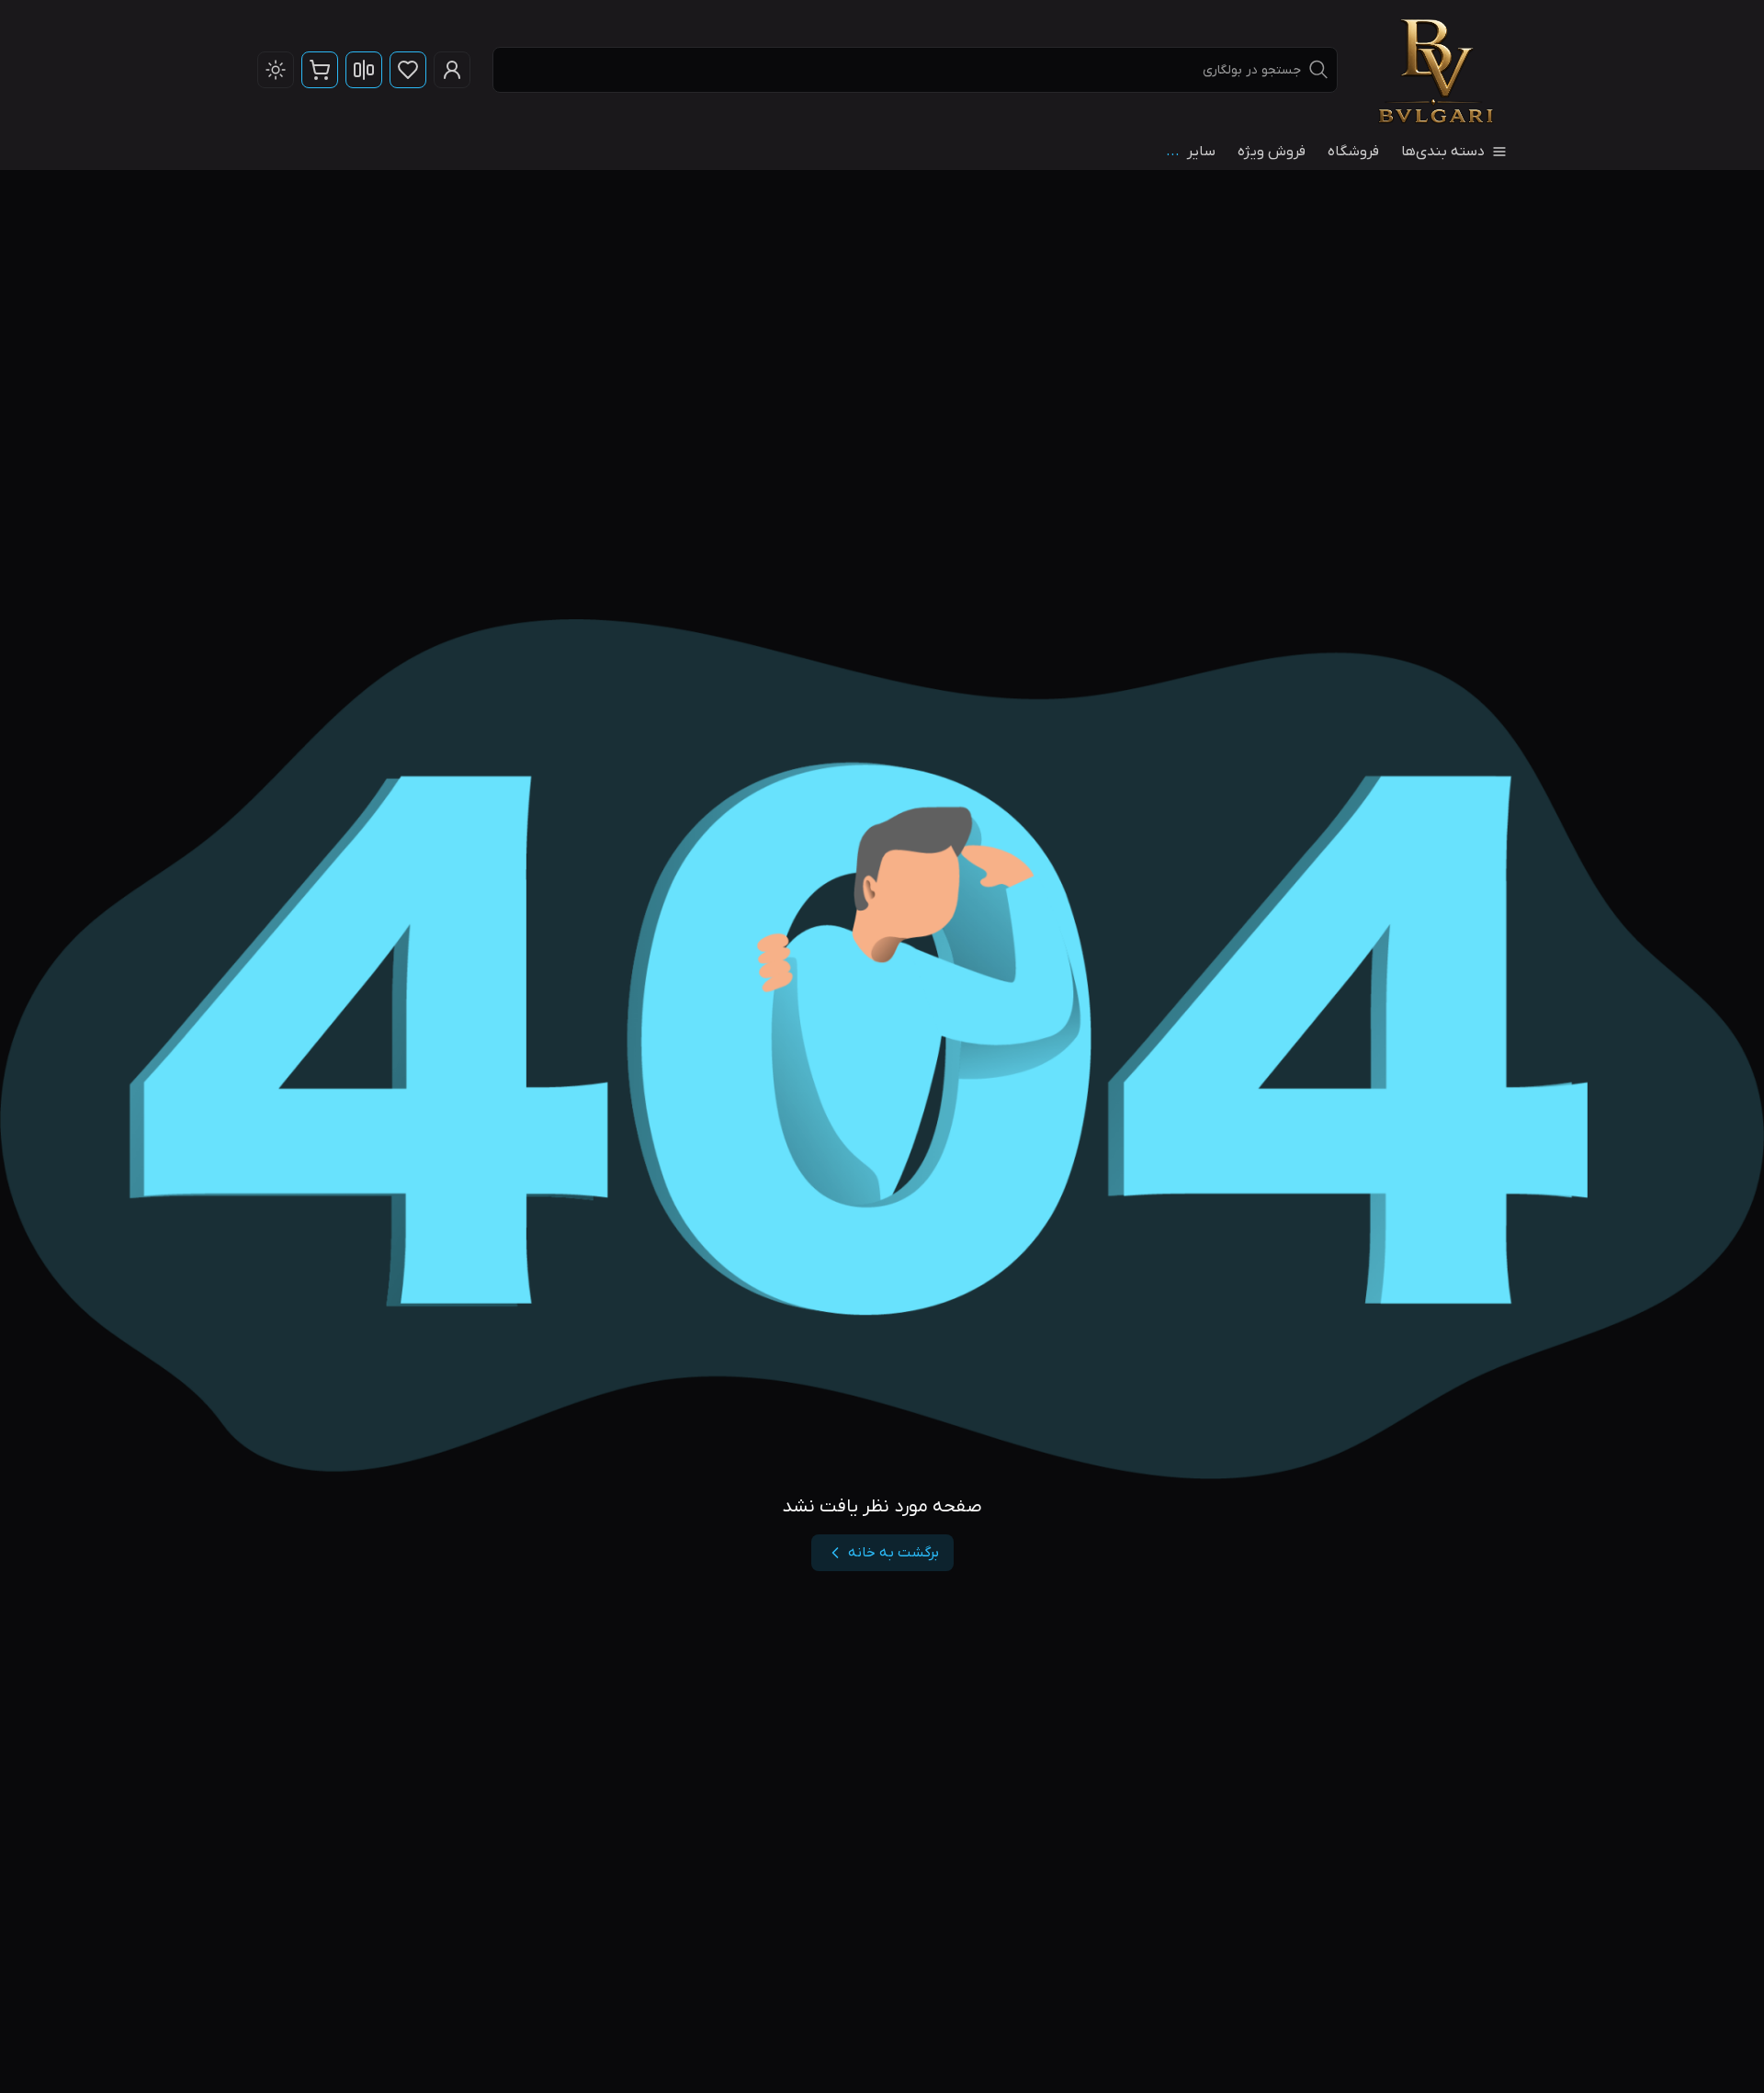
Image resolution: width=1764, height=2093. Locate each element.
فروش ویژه (1272, 152)
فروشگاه (1353, 152)
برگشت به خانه (893, 1553)
